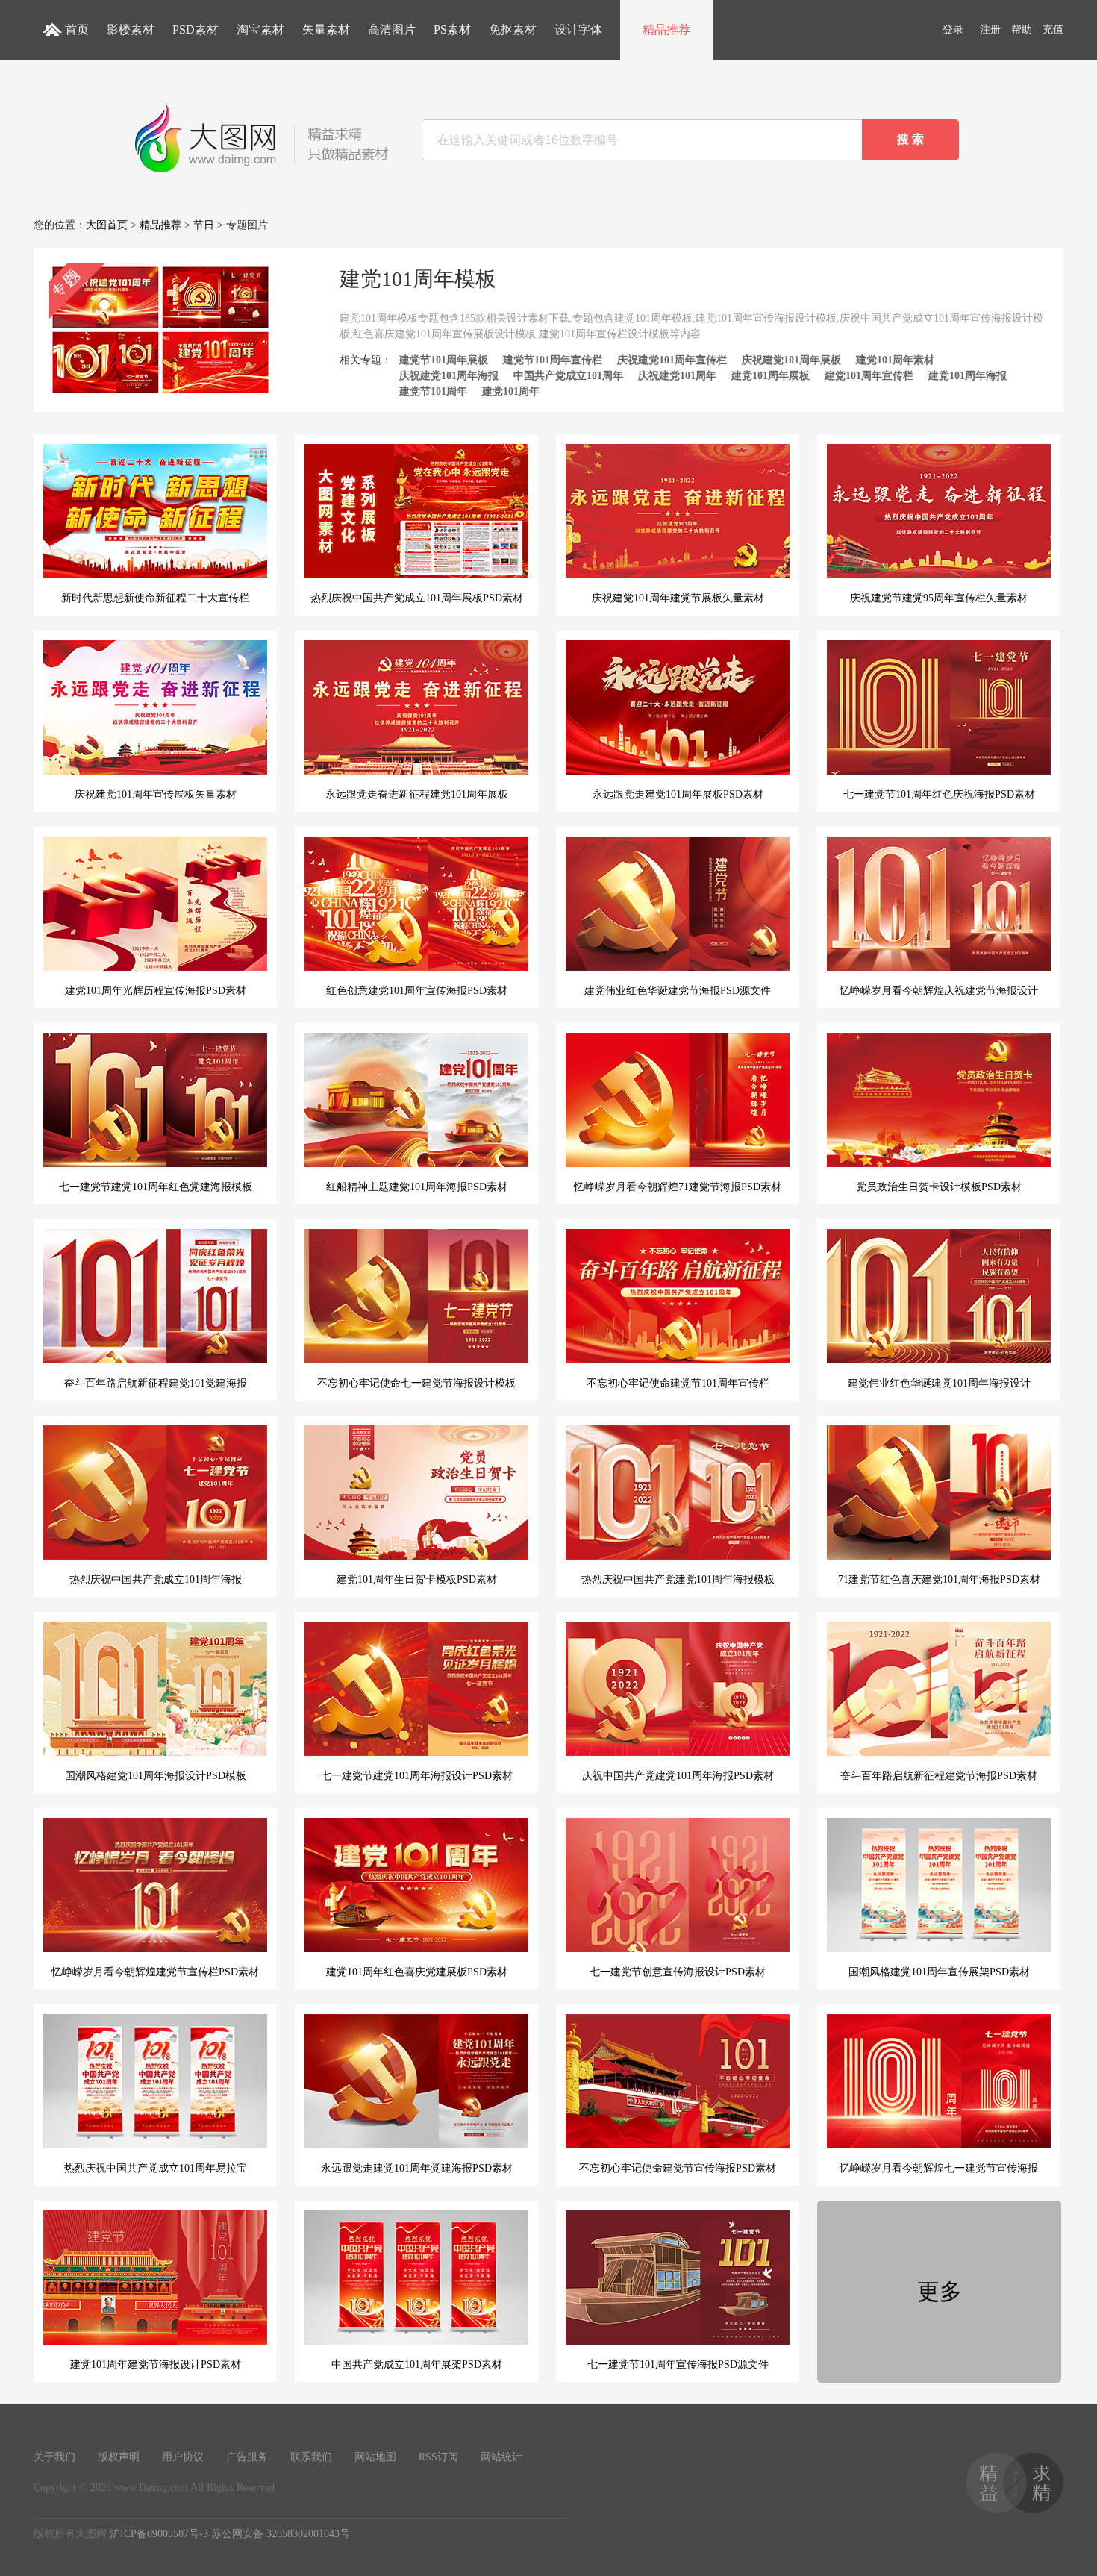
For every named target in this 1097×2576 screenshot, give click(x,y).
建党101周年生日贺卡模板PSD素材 (417, 1579)
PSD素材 (196, 29)
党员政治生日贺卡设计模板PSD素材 (939, 1187)
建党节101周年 (433, 391)
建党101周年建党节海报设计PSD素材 (156, 2364)
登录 (953, 29)
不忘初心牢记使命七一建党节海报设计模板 (416, 1383)
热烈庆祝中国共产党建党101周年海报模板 (678, 1579)
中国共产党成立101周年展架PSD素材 (417, 2364)
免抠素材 (513, 29)
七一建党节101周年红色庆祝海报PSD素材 (939, 794)
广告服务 (247, 2457)
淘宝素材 (260, 29)
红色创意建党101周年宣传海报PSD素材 (417, 991)
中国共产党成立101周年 (568, 376)
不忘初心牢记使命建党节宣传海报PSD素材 (678, 2168)
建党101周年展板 (771, 376)
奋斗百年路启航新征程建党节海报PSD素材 (939, 1776)
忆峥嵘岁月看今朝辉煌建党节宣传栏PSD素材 (155, 1972)
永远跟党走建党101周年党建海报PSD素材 (417, 2168)
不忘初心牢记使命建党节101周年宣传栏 (678, 1383)
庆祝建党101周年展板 (791, 360)
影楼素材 (131, 29)
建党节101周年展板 (444, 360)
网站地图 (375, 2457)
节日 (204, 225)
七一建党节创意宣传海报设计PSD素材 (678, 1972)
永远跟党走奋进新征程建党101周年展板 (417, 794)
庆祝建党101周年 (677, 376)
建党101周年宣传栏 (869, 376)
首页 (77, 29)
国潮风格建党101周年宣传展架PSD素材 (939, 1972)
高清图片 (392, 29)
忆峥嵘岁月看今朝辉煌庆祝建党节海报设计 (939, 991)
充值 (1053, 29)
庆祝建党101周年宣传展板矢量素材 (156, 794)
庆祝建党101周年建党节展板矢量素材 (678, 598)
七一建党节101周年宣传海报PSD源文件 (678, 2364)
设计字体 (578, 29)
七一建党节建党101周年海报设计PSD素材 (417, 1776)
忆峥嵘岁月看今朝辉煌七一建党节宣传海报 (939, 2168)
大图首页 (107, 225)
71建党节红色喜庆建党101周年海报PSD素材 (939, 1579)
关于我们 (54, 2457)
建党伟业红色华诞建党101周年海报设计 (939, 1383)
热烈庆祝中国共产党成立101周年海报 (156, 1579)
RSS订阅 (438, 2457)
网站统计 (501, 2457)
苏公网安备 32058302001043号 (281, 2534)
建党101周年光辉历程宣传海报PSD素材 (156, 991)
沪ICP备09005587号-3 (159, 2534)
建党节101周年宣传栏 (553, 360)
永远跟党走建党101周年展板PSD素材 (678, 794)
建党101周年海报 (968, 376)
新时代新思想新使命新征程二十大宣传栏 (155, 598)
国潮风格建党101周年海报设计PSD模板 (156, 1776)
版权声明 (119, 2457)
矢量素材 (326, 29)
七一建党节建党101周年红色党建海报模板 (156, 1187)
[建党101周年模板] (160, 394)
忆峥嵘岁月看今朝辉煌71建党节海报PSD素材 (678, 1187)
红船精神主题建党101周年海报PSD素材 (417, 1187)
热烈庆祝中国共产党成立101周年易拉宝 (156, 2168)
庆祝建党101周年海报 (449, 376)
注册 (990, 29)
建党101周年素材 (895, 360)
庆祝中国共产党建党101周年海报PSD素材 (678, 1776)
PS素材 (452, 29)
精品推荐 (666, 29)
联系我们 (311, 2457)
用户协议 (183, 2457)
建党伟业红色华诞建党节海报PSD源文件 (678, 991)
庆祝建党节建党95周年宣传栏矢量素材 (939, 598)
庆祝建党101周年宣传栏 (672, 360)
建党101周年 (511, 391)
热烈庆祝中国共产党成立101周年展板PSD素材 (417, 598)
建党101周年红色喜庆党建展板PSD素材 (417, 1972)
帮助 (1022, 29)
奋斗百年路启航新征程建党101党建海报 (156, 1383)
